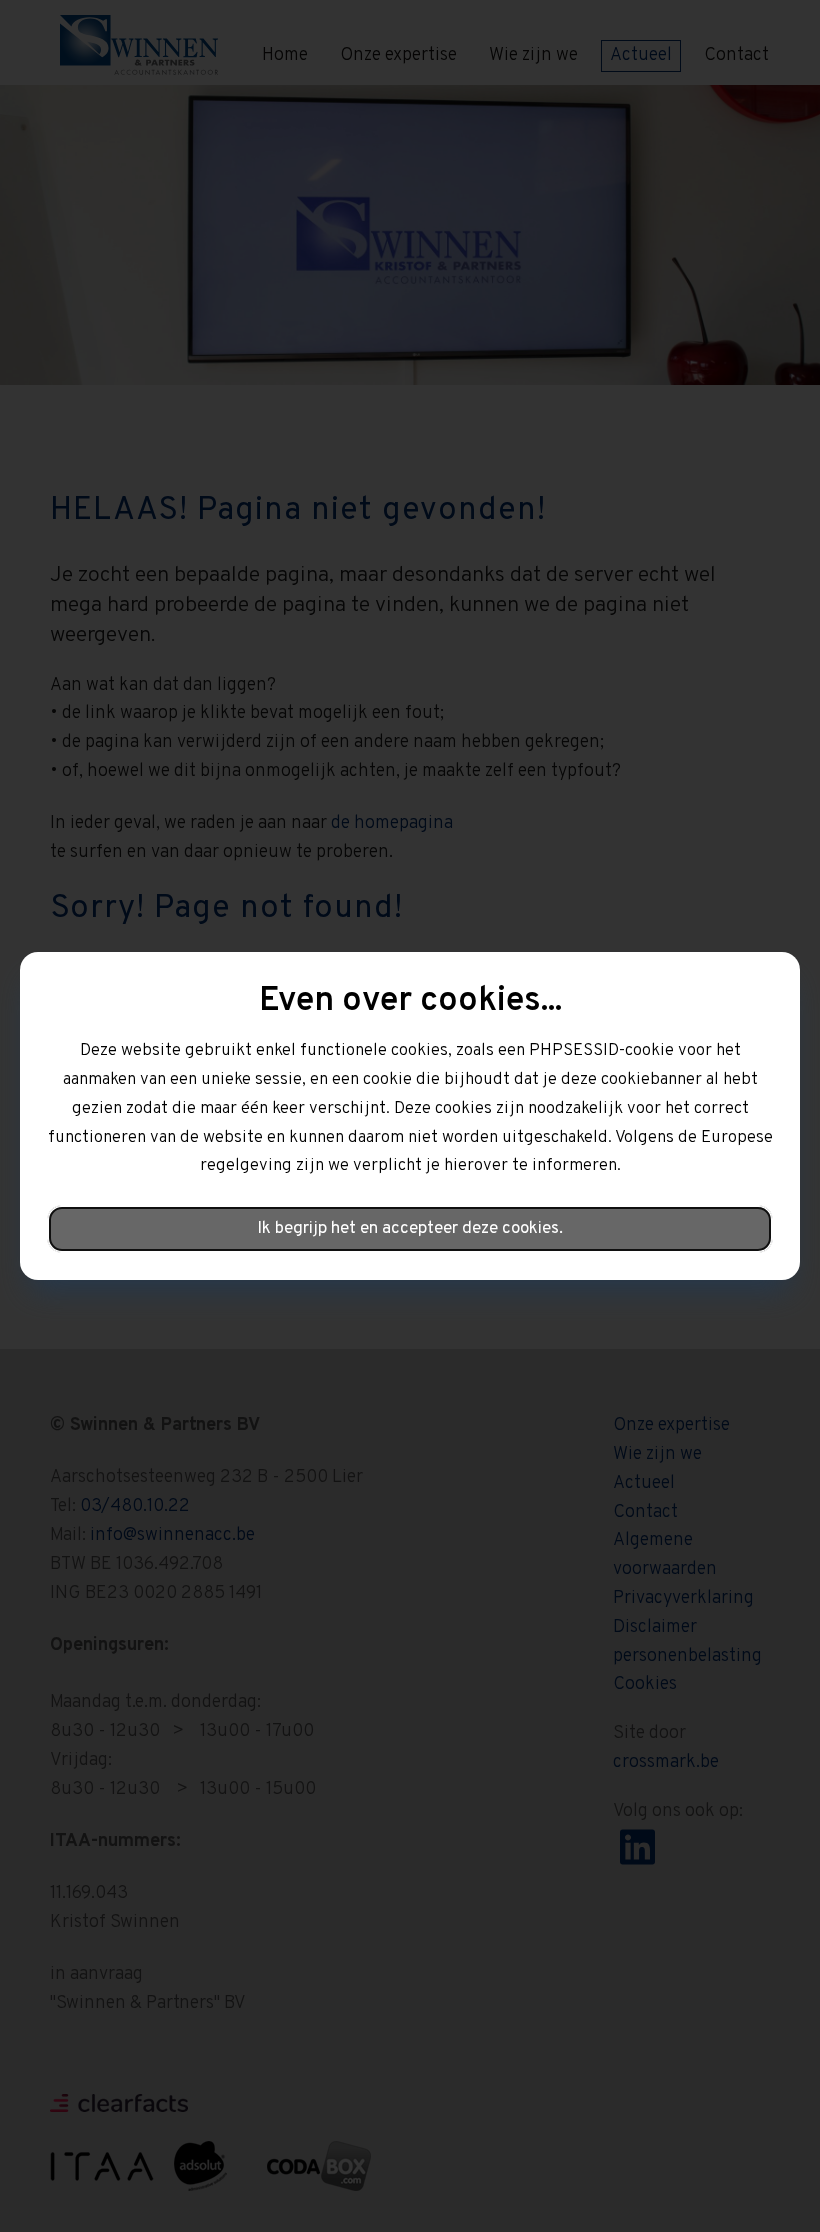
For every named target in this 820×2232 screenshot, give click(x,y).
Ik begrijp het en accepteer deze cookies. (410, 1229)
